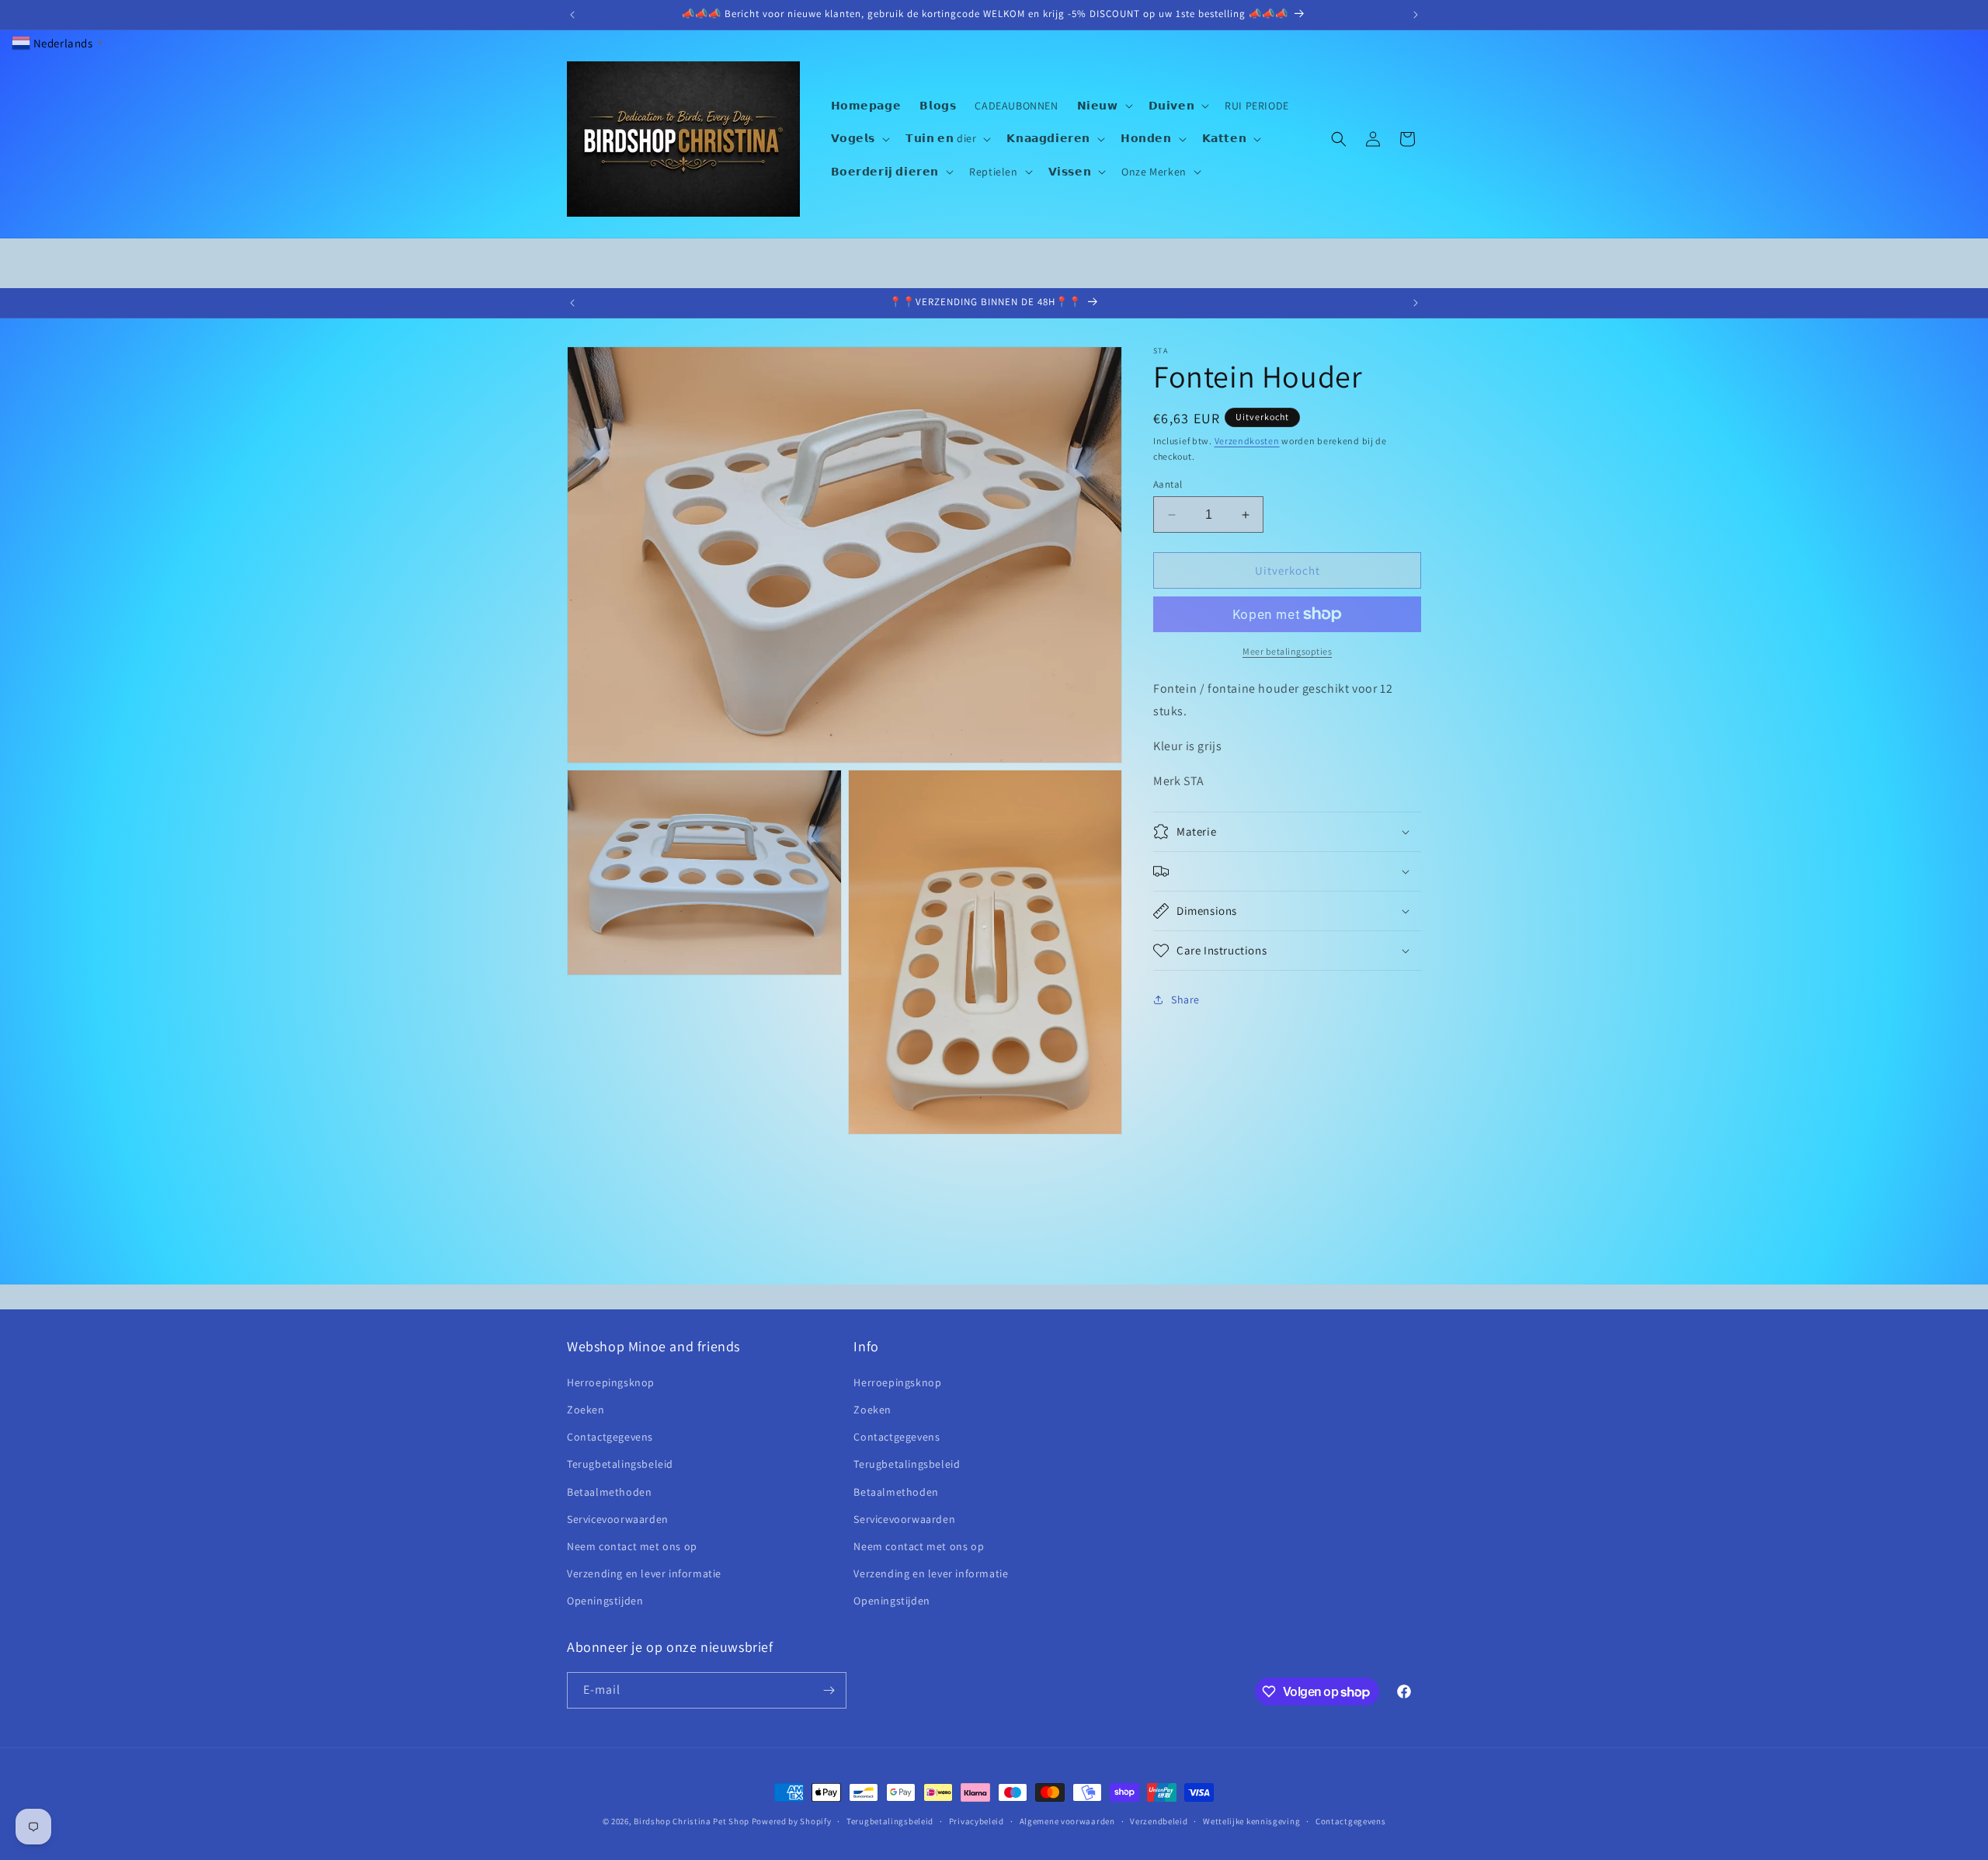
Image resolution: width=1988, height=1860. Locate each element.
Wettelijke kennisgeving (1251, 1821)
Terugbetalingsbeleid (620, 1464)
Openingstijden (605, 1601)
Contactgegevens (610, 1437)
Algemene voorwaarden (1067, 1821)
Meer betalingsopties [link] (1287, 651)
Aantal (1168, 484)
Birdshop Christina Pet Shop (692, 1821)
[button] (1103, 106)
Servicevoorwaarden (618, 1519)
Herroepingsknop (611, 1382)
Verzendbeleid (1159, 1821)
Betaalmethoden (609, 1492)
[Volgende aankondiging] (1416, 15)
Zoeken (586, 1410)
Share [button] (1185, 1000)
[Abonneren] (829, 1690)
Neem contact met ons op (632, 1546)
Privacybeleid (977, 1821)
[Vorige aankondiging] (572, 15)
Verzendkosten (1247, 441)
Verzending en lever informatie (644, 1573)
